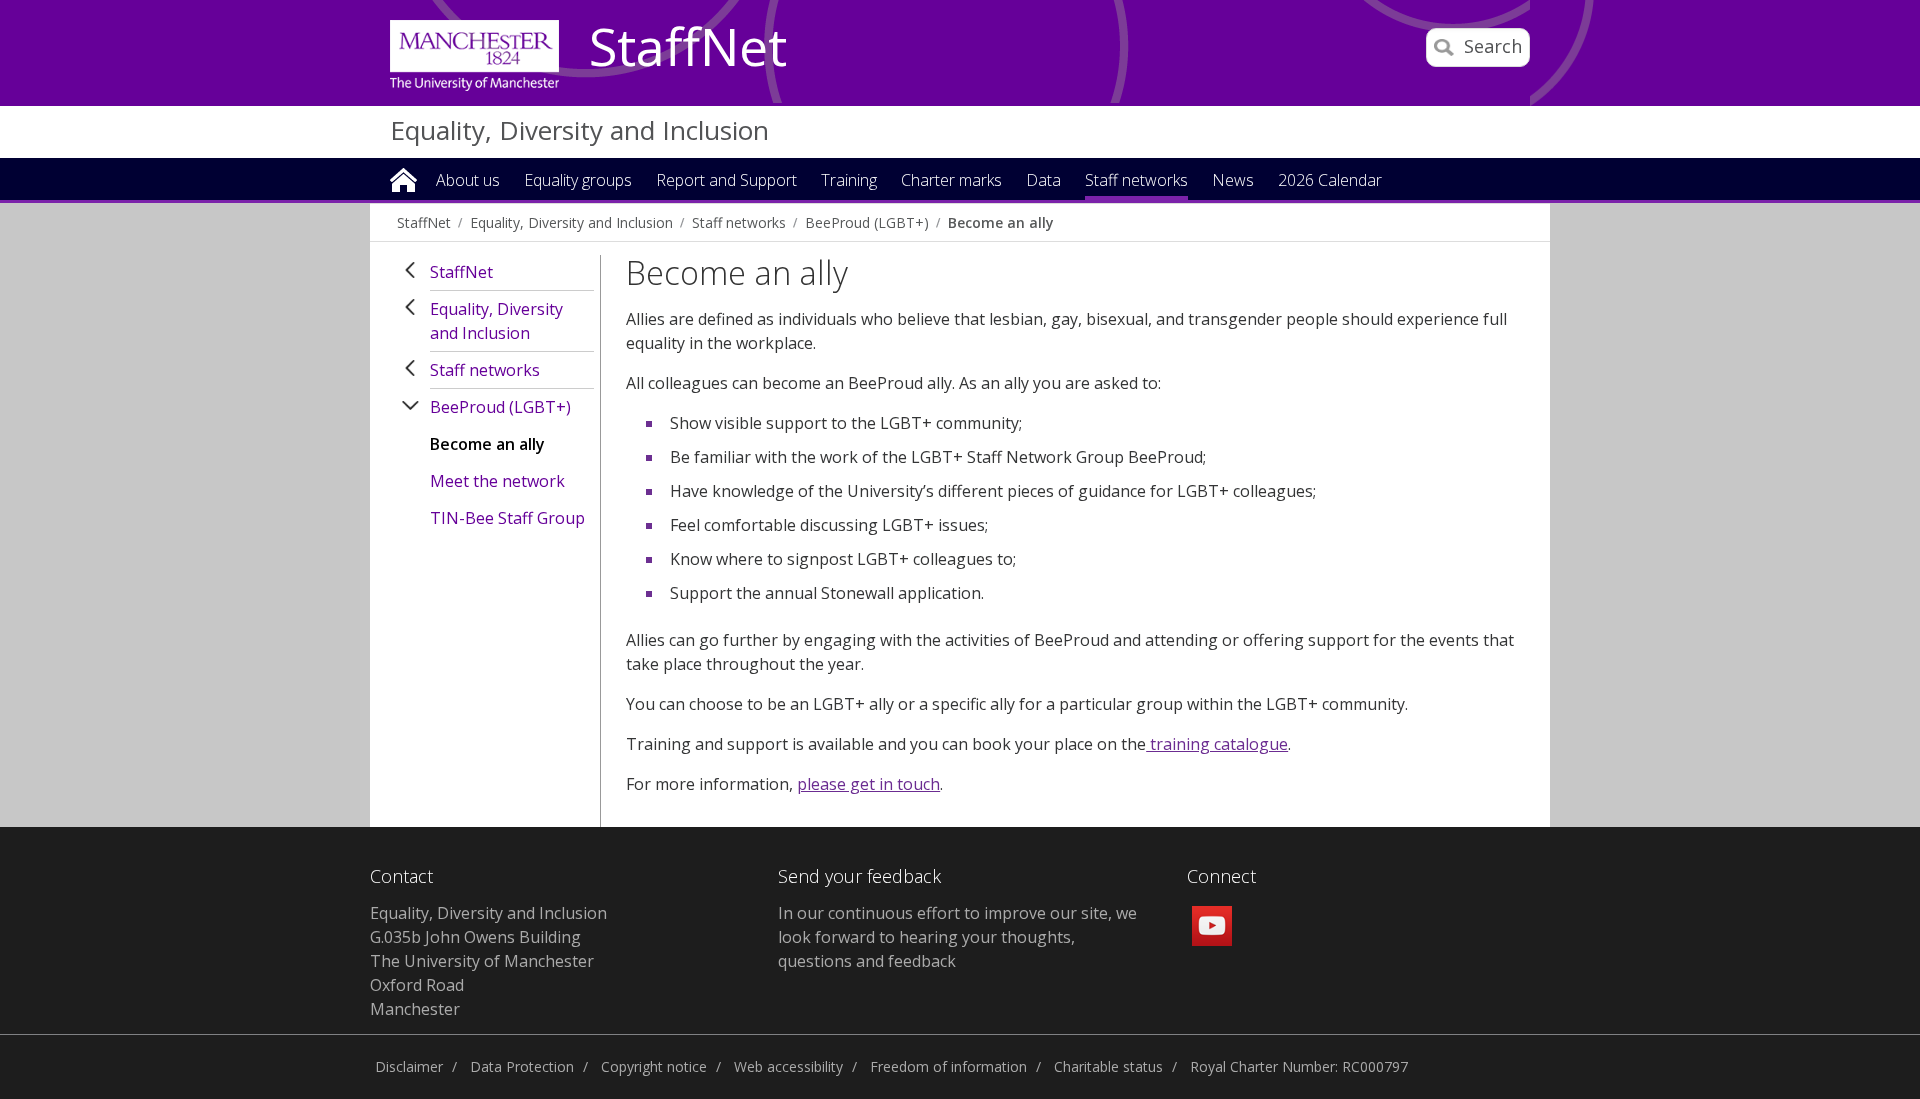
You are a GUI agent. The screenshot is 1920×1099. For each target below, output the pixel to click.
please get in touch (868, 784)
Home (403, 178)
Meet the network (497, 481)
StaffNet (688, 48)
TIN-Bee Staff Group (507, 518)
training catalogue (1217, 744)
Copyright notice (654, 1066)
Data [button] (1043, 181)
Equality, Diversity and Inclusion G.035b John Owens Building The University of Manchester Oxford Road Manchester (488, 961)
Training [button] (849, 181)
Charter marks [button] (951, 181)
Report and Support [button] (726, 181)
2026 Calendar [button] (1330, 181)
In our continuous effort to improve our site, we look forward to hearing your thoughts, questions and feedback (957, 937)
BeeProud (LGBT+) (867, 222)
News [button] (1233, 181)
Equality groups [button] (578, 181)
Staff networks (739, 222)
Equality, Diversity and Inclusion (579, 130)
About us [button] (468, 181)
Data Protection (522, 1066)
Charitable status (1108, 1066)
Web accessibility (788, 1066)
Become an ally (1000, 222)
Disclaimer (409, 1066)
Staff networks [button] (1136, 181)
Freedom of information (948, 1066)
